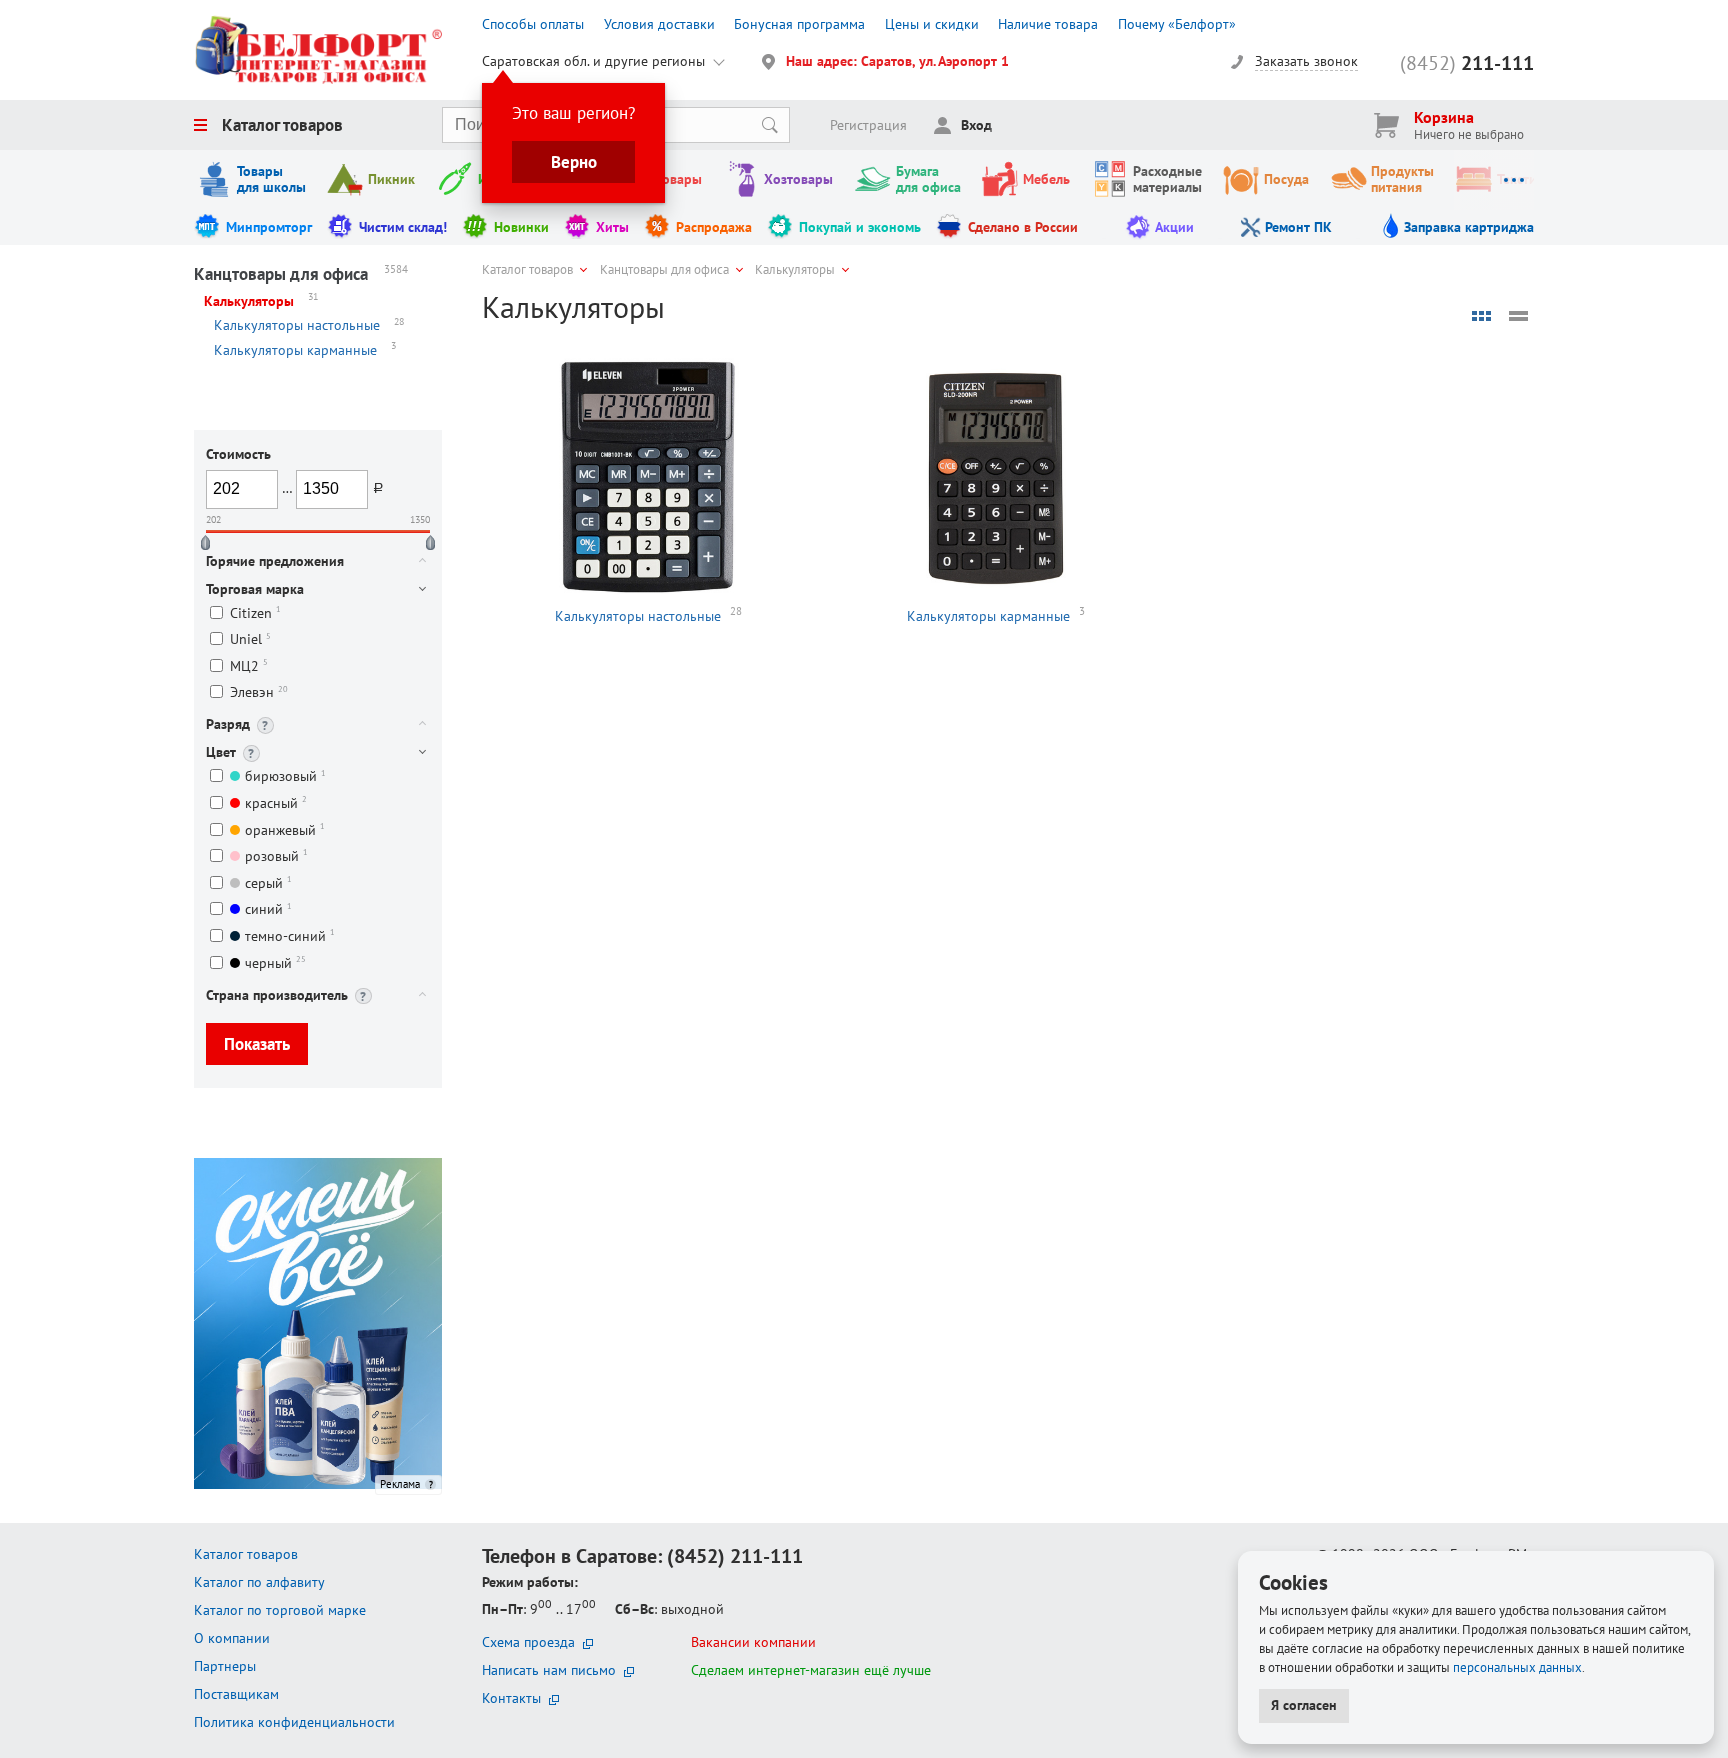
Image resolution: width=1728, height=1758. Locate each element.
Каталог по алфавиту (259, 1582)
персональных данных (1517, 1667)
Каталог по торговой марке (280, 1610)
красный (276, 802)
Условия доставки (659, 24)
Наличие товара (1048, 24)
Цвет (221, 752)
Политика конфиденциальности (294, 1722)
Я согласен (1304, 1705)
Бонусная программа (799, 24)
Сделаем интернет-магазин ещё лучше (811, 1670)
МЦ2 (249, 665)
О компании (232, 1638)
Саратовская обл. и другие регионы (593, 61)
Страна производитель (277, 995)
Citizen (255, 612)
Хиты (612, 227)
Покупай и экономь (860, 227)
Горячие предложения (275, 561)
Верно (574, 162)
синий (268, 909)
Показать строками (1519, 316)
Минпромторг (269, 227)
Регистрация (868, 125)
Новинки (521, 227)
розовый (276, 855)
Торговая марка (255, 589)
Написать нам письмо (549, 1670)
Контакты (511, 1698)
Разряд (228, 724)
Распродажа (714, 227)
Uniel (250, 639)
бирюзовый (285, 776)
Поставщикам (236, 1694)
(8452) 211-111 (735, 1556)
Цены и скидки (932, 24)
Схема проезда (528, 1642)
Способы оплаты (533, 24)
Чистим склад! (403, 227)
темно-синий (290, 935)
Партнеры (225, 1666)
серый (268, 882)
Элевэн (259, 692)
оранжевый (285, 829)
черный (275, 962)
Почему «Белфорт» (1177, 24)
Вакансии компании (753, 1642)
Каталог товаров (282, 125)
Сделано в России (1023, 227)
